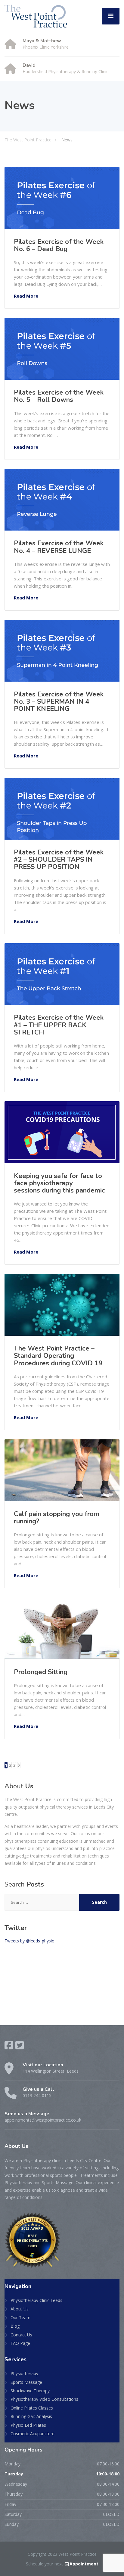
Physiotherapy (24, 2373)
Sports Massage (26, 2382)
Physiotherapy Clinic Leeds (36, 2300)
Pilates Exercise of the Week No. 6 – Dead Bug (59, 245)
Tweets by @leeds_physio (29, 1941)
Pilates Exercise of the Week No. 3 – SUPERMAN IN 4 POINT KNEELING (59, 702)
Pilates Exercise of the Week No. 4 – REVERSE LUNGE (59, 547)
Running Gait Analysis (31, 2416)
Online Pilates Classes (32, 2408)
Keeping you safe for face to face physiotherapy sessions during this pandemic (60, 1183)
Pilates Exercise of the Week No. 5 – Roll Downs (59, 396)
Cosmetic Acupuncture (33, 2434)
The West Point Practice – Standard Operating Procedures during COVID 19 (58, 1356)
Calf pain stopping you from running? (57, 1518)
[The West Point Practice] (36, 16)
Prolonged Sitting (41, 1672)
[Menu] (111, 16)
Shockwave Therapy (30, 2391)
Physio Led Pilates (28, 2425)
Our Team (20, 2318)
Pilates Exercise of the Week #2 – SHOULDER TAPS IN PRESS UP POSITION (59, 860)
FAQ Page (20, 2343)
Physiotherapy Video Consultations (44, 2399)
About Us (20, 2309)
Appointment (84, 2564)
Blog (15, 2326)
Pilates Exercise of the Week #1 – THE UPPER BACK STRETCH (59, 1025)
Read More (26, 296)
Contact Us (21, 2335)
